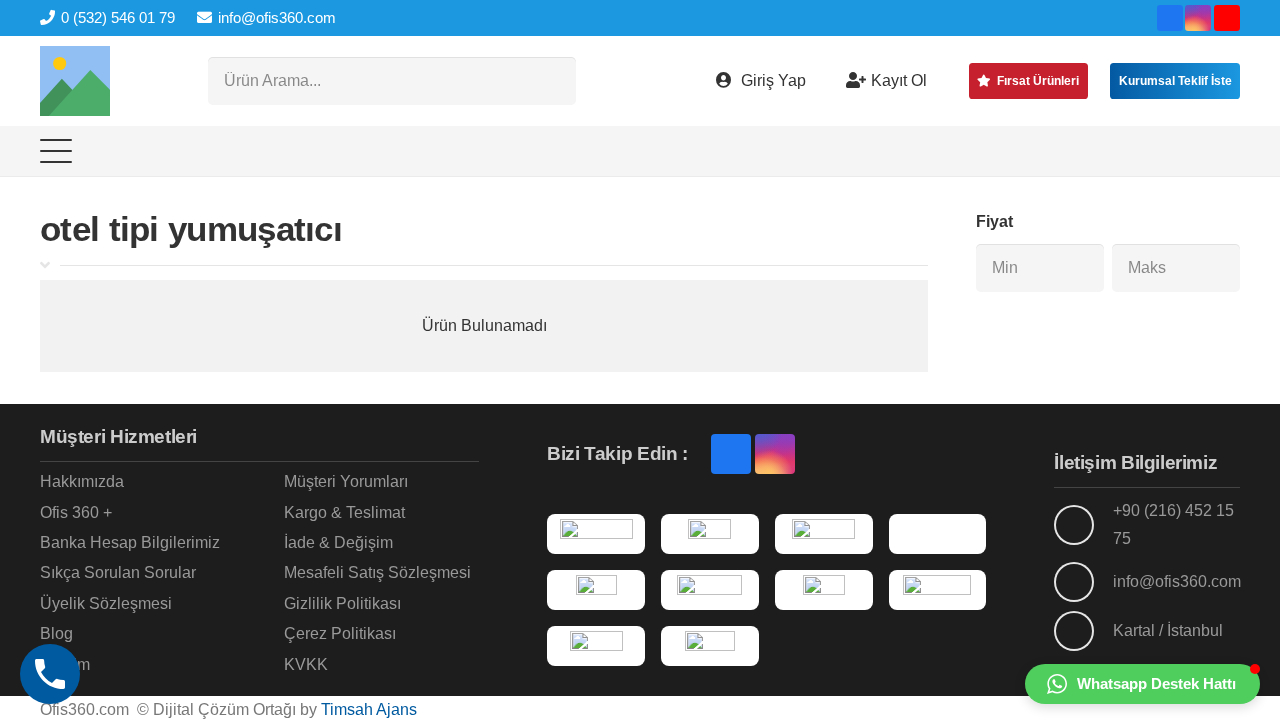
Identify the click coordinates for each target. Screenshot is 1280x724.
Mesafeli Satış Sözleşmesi (377, 572)
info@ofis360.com (1177, 581)
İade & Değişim (338, 542)
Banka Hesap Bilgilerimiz (130, 542)
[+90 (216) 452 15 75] (1083, 525)
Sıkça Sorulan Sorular (118, 572)
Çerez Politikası (340, 633)
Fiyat (994, 221)
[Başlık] (75, 81)
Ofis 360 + (76, 512)
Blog (56, 633)
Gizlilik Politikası (342, 603)
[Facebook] (1170, 18)
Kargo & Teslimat (344, 512)
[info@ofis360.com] (1083, 582)
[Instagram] (1198, 18)
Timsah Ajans (369, 709)
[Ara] (552, 81)
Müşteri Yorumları (346, 481)
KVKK (306, 664)
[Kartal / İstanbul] (1083, 631)
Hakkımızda (82, 481)
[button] (56, 151)
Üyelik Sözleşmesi (106, 603)
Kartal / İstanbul (1168, 630)
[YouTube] (1227, 18)
